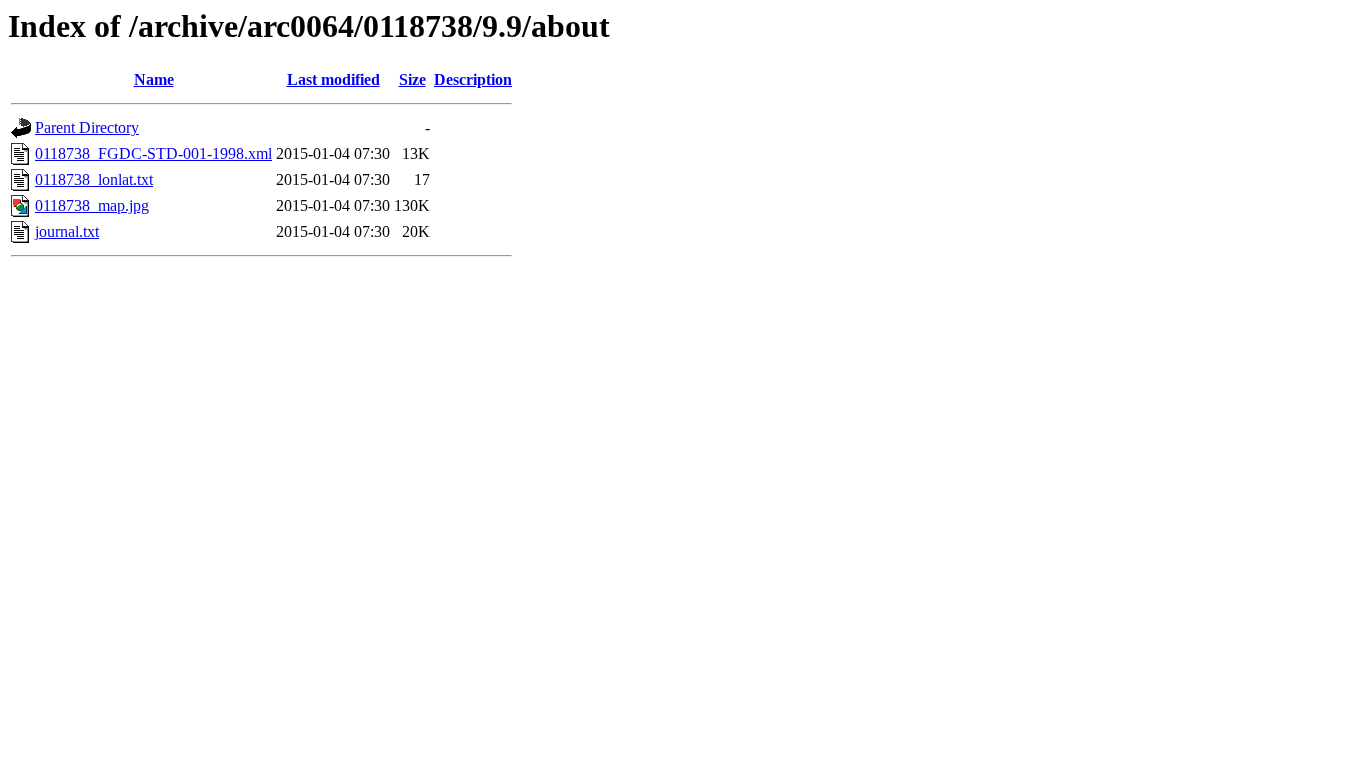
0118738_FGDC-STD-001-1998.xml (153, 153)
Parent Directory (87, 127)
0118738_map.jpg (92, 205)
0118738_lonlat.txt (94, 179)
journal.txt (67, 231)
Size (412, 79)
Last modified (333, 79)
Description (473, 79)
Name (154, 79)
